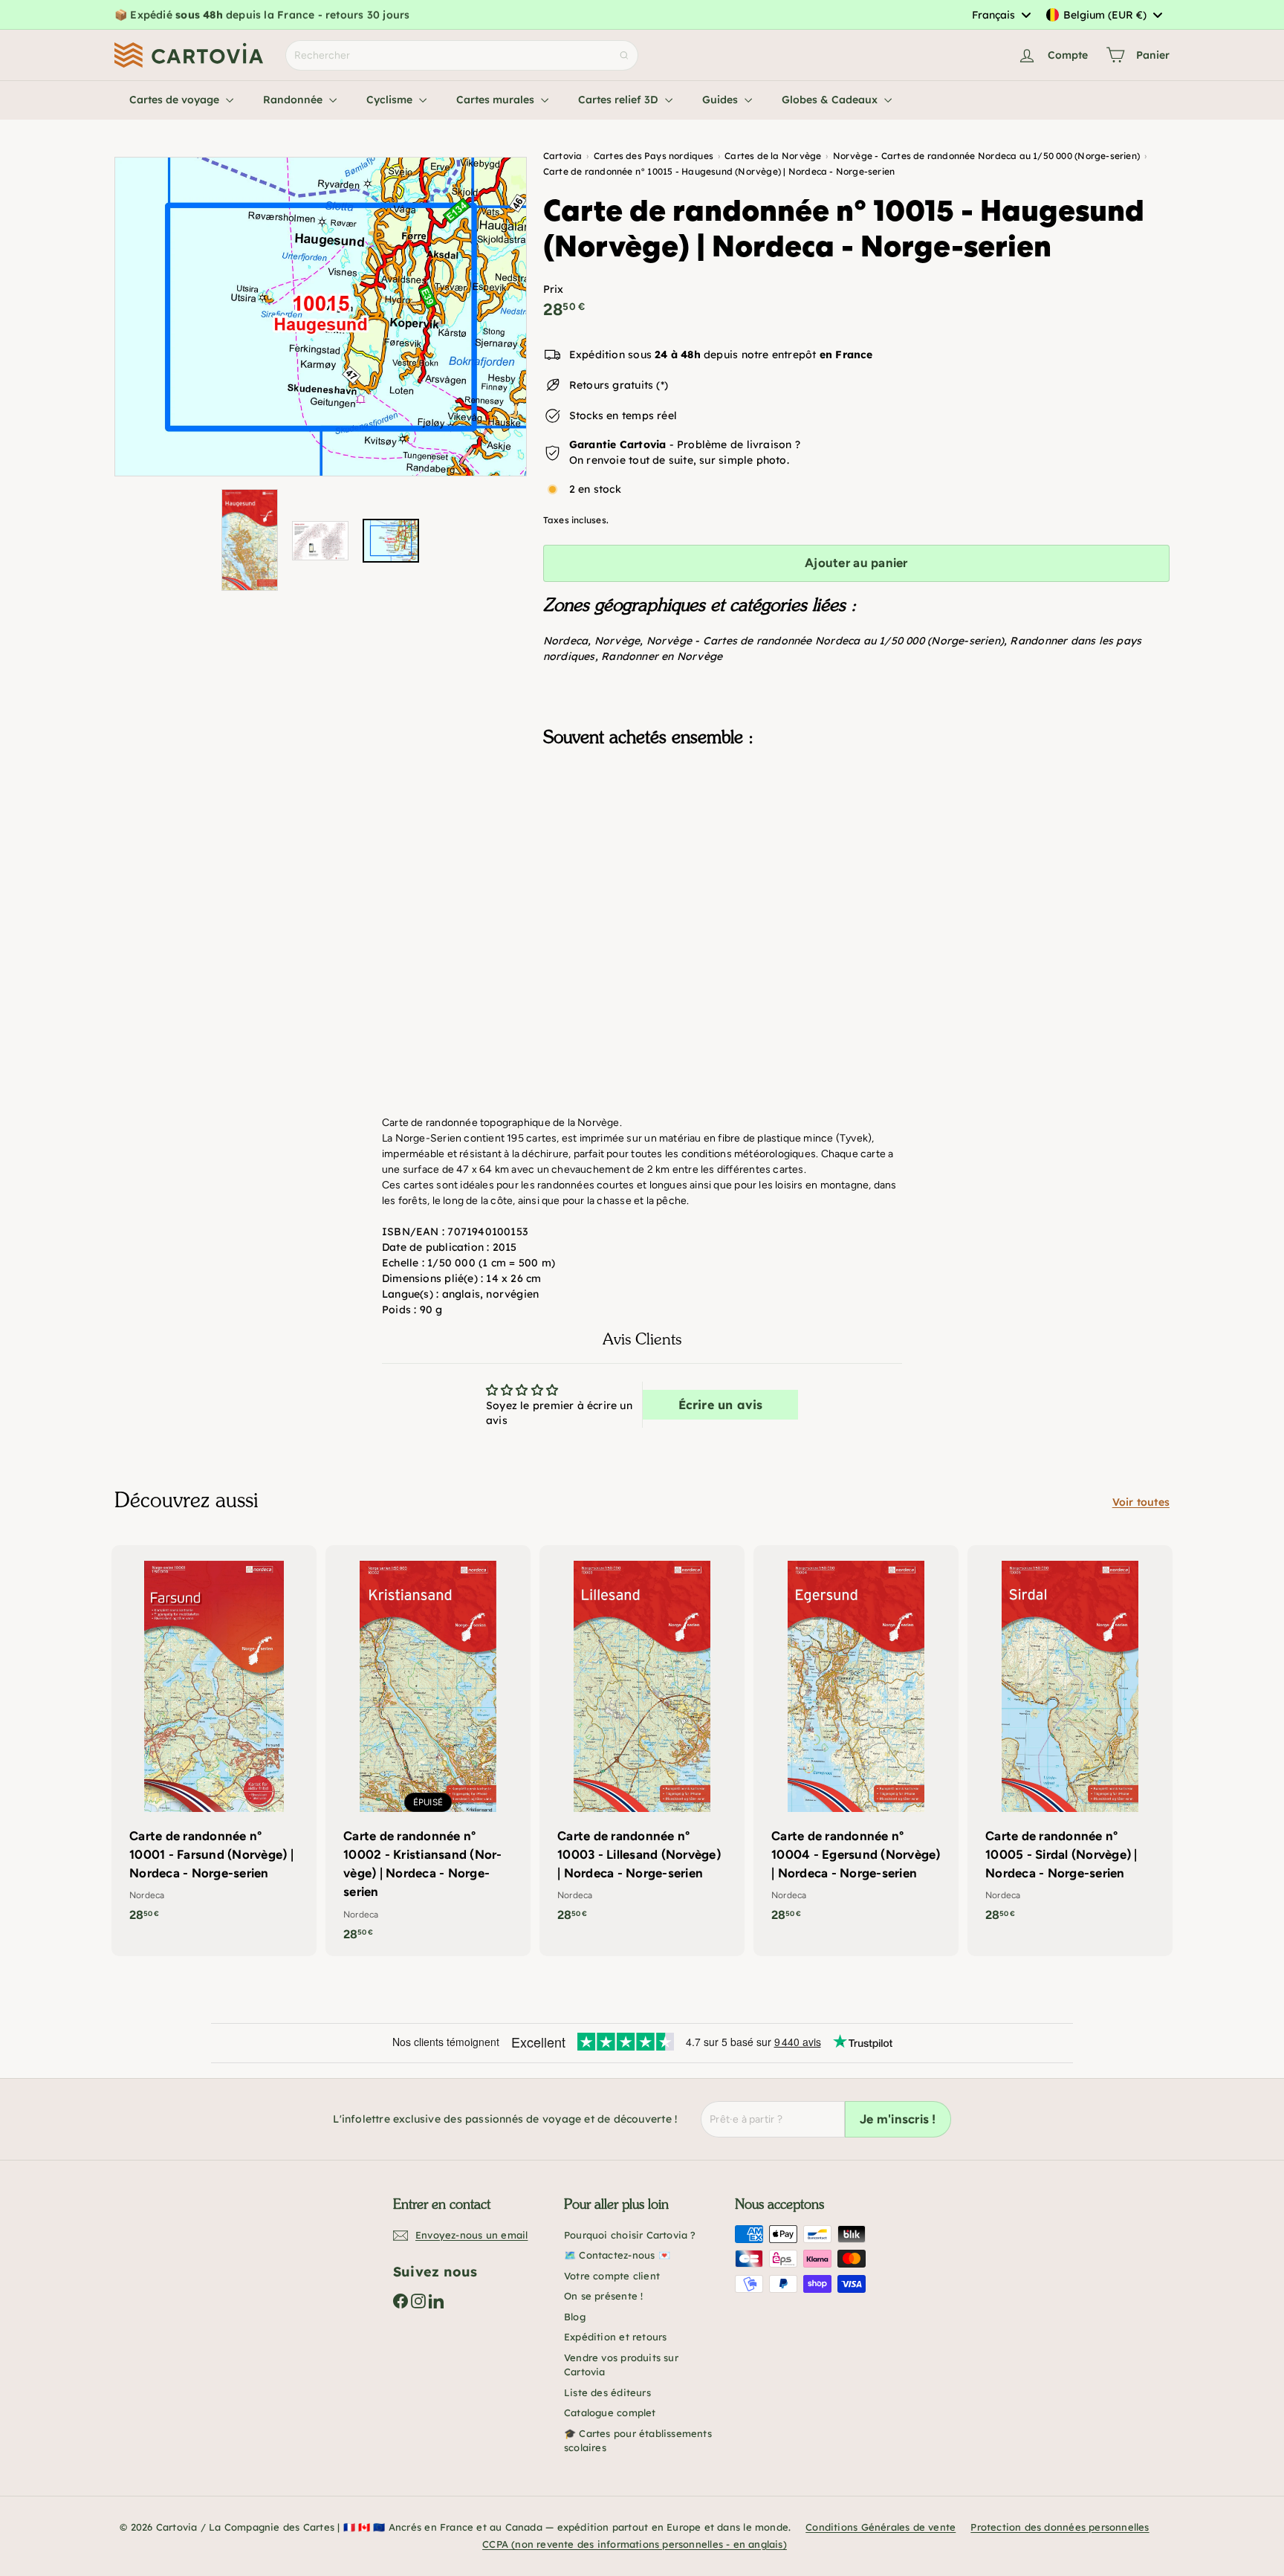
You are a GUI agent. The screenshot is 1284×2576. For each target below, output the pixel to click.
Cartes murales (497, 100)
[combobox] (1001, 15)
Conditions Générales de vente (881, 2527)
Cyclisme (391, 100)
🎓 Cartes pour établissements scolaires (638, 2441)
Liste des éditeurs (607, 2392)
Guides (722, 100)
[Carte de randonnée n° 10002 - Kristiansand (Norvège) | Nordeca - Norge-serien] (428, 1751)
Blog (575, 2317)
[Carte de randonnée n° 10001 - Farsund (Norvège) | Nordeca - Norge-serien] (214, 1741)
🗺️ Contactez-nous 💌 (617, 2255)
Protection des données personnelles (1060, 2527)
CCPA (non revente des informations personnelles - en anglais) (635, 2544)
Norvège (617, 641)
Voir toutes (1141, 1502)
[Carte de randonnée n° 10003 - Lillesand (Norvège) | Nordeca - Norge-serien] (642, 1741)
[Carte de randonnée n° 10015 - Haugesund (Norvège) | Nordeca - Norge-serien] (856, 833)
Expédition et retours (615, 2337)
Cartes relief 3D (620, 100)
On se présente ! (603, 2296)
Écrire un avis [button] (721, 1405)
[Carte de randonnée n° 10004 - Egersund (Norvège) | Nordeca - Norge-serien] (856, 1741)
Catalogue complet (610, 2412)
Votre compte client (612, 2276)
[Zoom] (321, 317)
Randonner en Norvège (662, 656)
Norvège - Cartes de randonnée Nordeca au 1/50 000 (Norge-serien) (825, 641)
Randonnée (294, 100)
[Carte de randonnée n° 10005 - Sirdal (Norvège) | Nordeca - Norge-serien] (1070, 1741)
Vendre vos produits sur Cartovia (621, 2365)
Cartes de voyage (176, 100)
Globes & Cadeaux (831, 100)
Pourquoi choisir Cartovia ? (630, 2235)
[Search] (624, 55)
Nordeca (565, 641)
